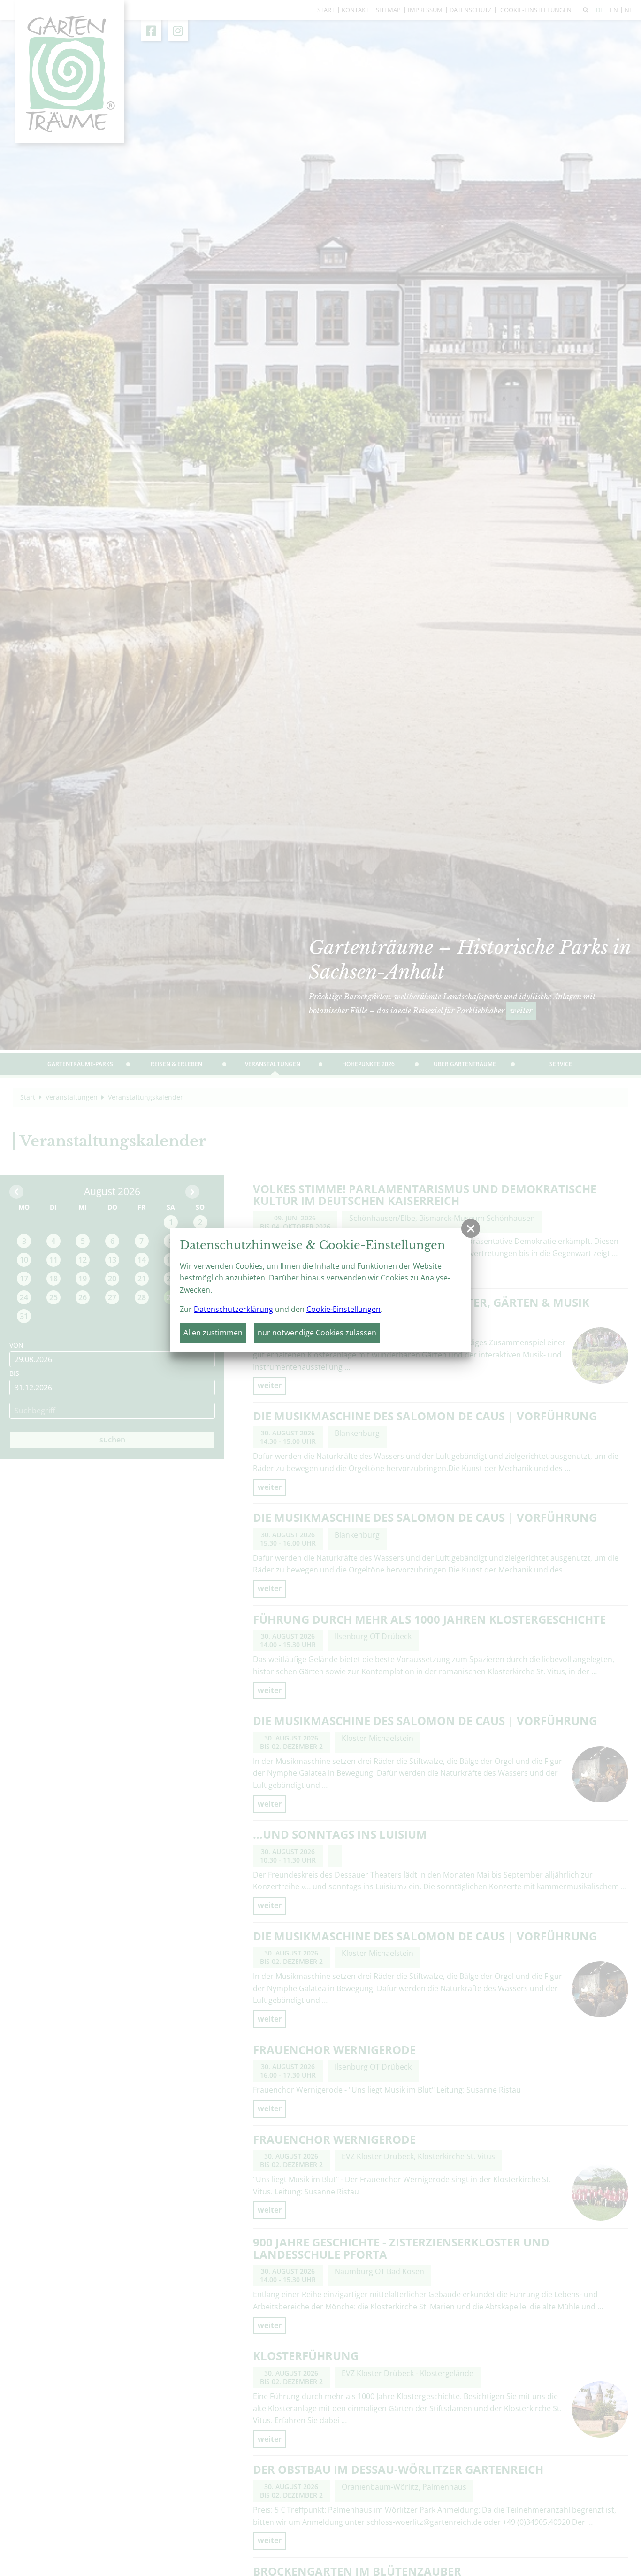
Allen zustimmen (213, 1333)
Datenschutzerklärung (233, 1309)
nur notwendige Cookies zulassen (317, 1333)
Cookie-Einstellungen (343, 1309)
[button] (471, 1228)
